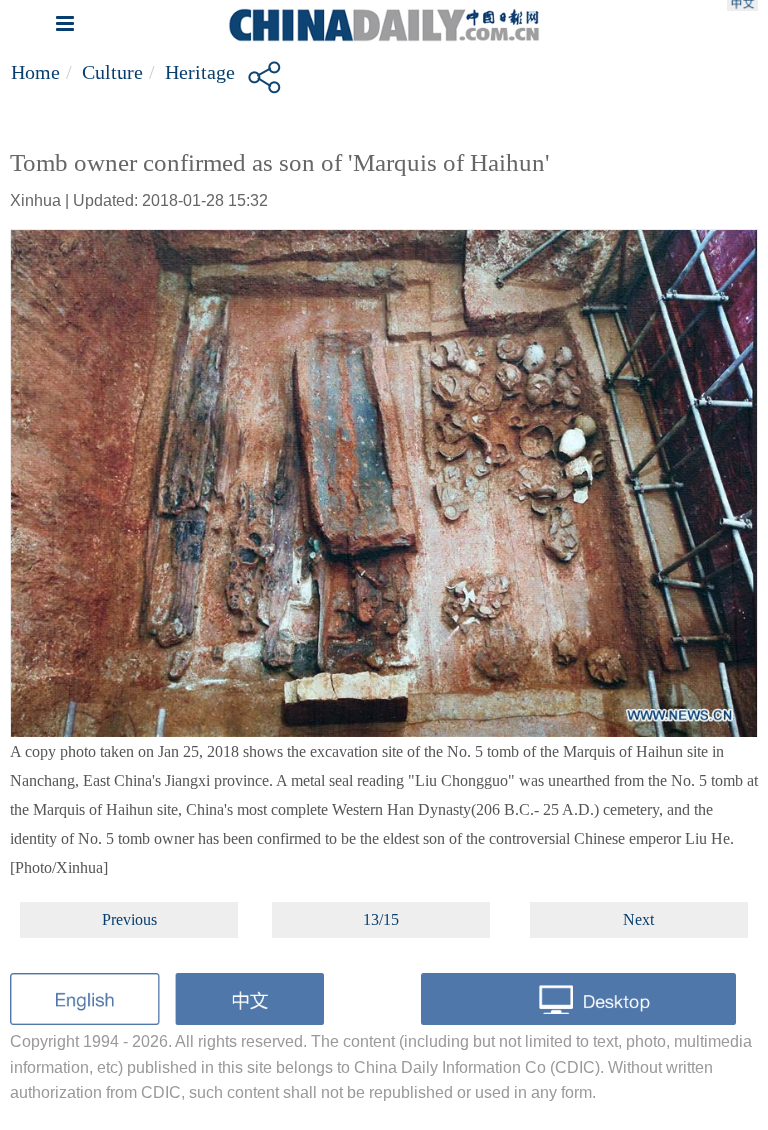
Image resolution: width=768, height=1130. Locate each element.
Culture (112, 72)
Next (638, 919)
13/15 (381, 919)
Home (35, 72)
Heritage (200, 72)
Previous (129, 919)
